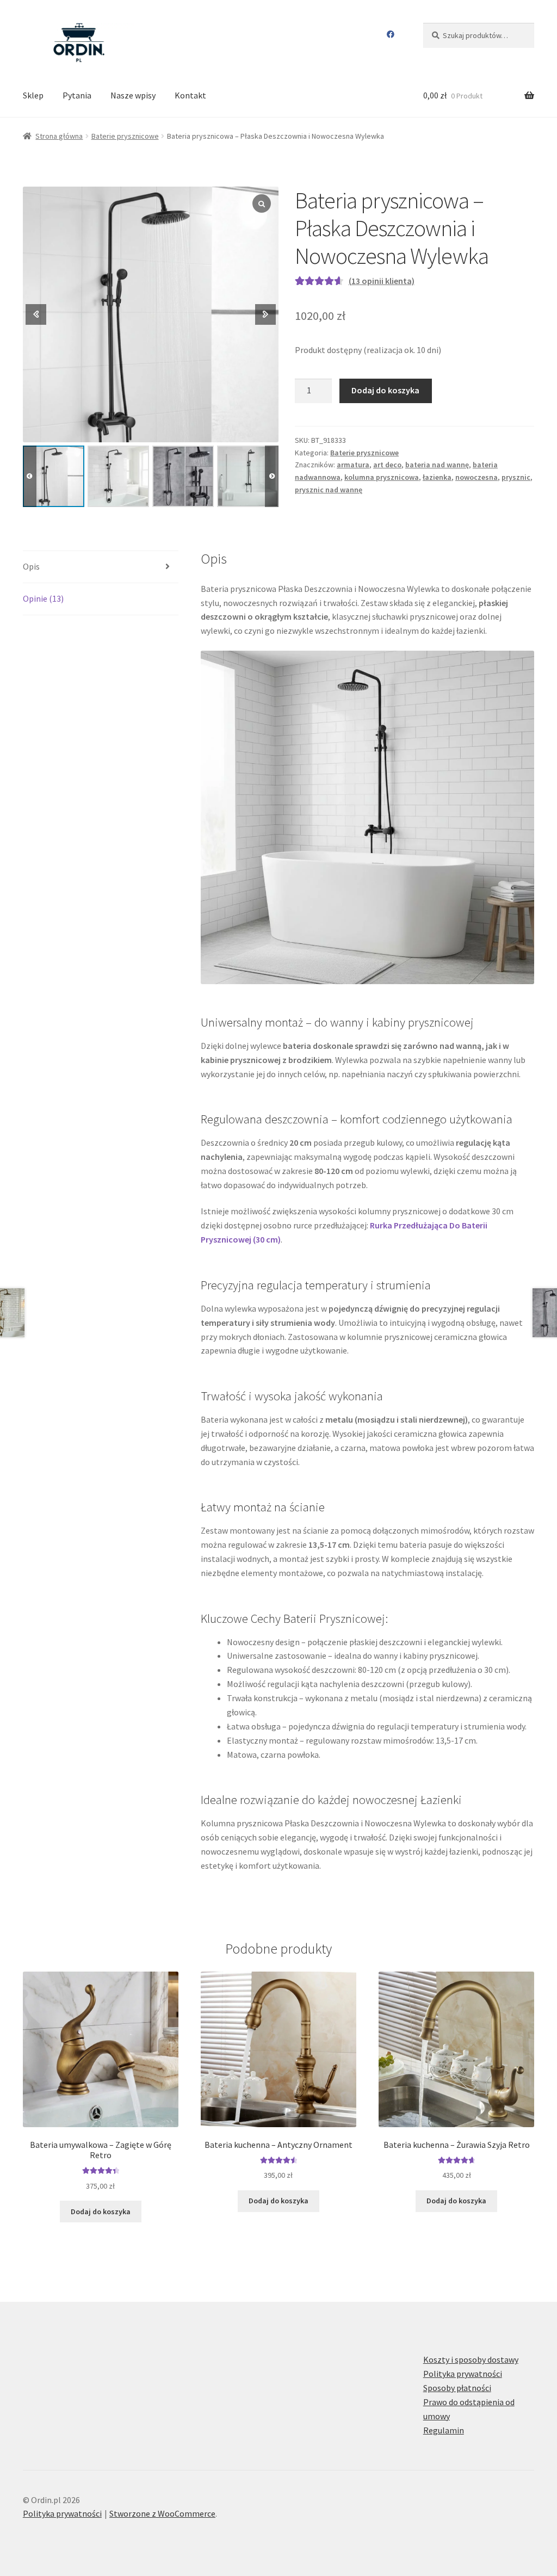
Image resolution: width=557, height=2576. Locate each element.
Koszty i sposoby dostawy (471, 2359)
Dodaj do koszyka (385, 390)
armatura (353, 465)
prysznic (516, 477)
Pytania (77, 95)
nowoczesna (476, 477)
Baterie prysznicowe (125, 136)
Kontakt (190, 95)
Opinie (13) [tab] (43, 598)
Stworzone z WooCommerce (162, 2513)
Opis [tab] (31, 566)
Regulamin (444, 2430)
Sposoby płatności (457, 2388)
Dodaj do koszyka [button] (101, 2211)
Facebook (390, 34)
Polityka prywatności (463, 2374)
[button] (272, 476)
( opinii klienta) (382, 281)
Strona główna (59, 136)
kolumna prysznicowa (382, 477)
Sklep (33, 95)
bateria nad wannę (437, 465)
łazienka (437, 477)
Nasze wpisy (133, 95)
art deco (387, 465)
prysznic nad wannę (329, 490)
